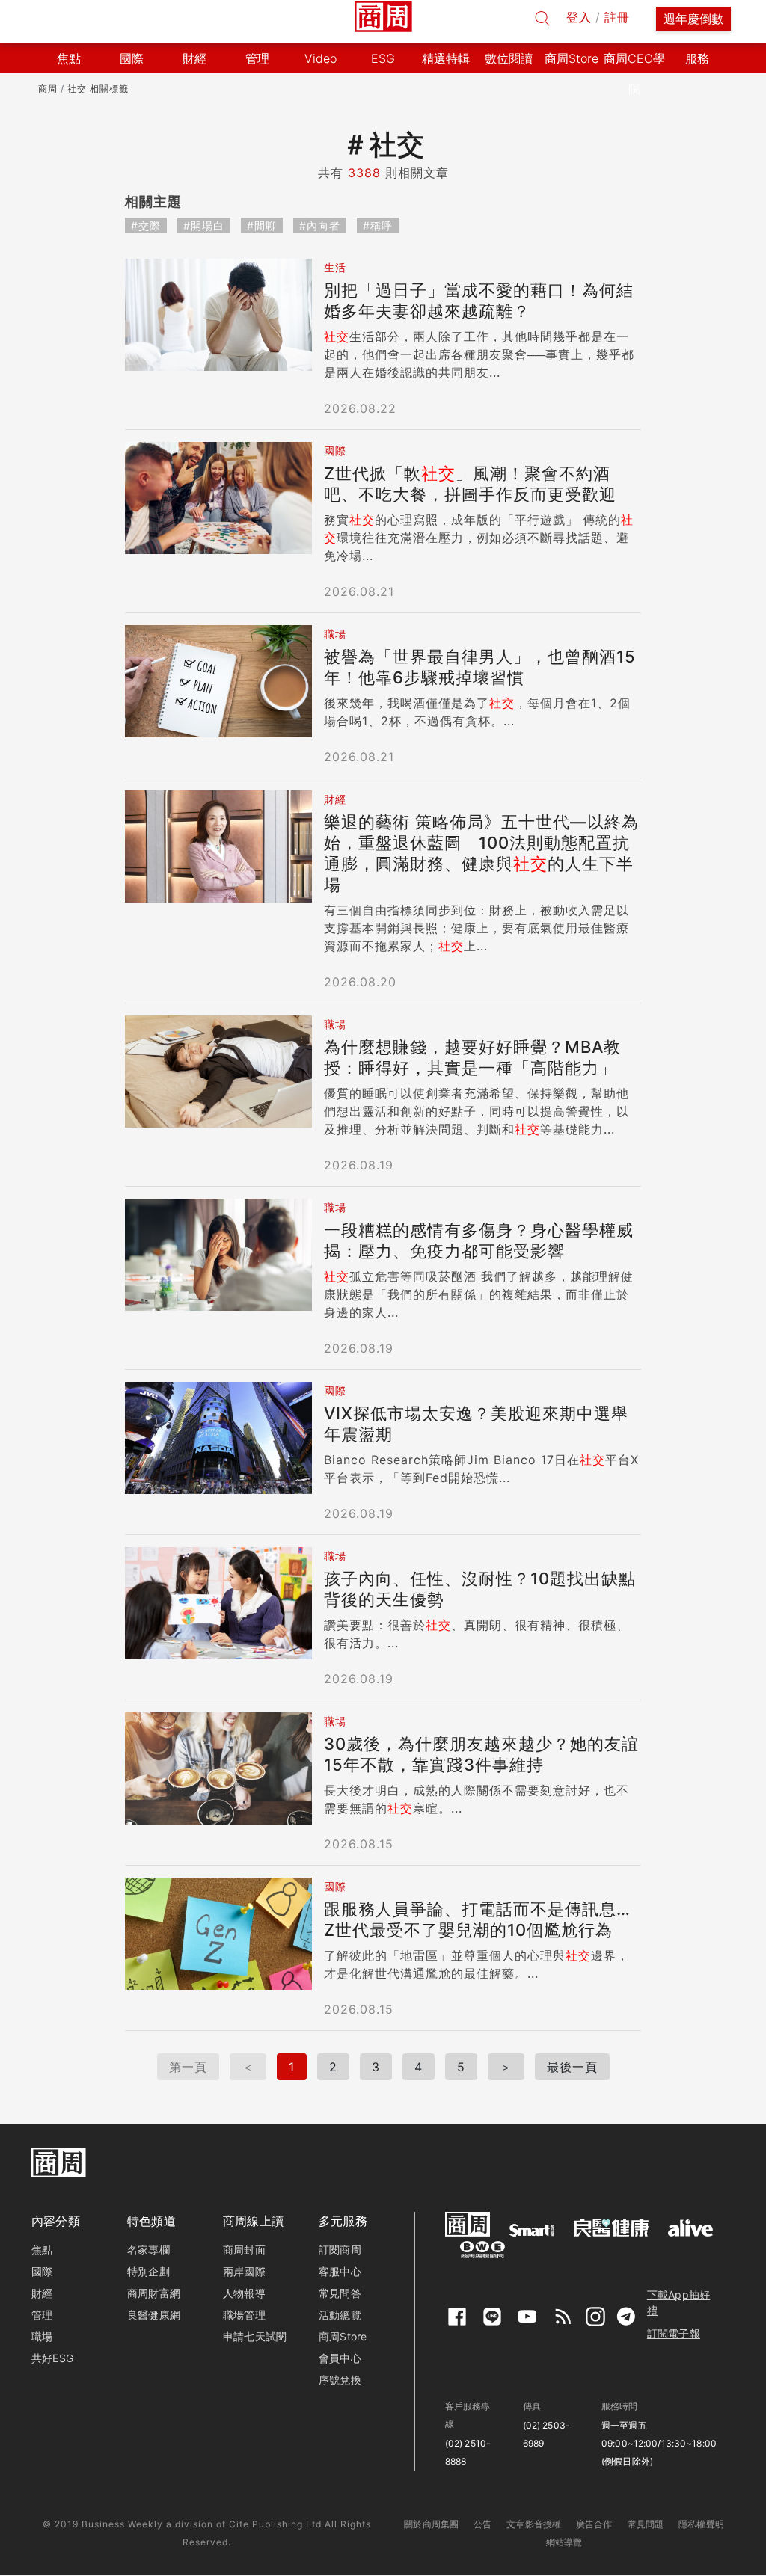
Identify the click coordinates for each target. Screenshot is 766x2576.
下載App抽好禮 (679, 2302)
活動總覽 (340, 2315)
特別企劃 (148, 2271)
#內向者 (320, 225)
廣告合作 (594, 2524)
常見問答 (340, 2293)
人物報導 (244, 2293)
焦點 (42, 2250)
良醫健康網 (154, 2315)
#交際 (146, 225)
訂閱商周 (340, 2250)
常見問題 (646, 2524)
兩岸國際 (244, 2271)
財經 (42, 2293)
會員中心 (340, 2358)
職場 (42, 2336)
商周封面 (244, 2250)
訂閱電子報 (674, 2333)
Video (321, 58)
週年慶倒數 (693, 19)
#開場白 (204, 225)
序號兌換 (340, 2380)
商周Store (572, 58)
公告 (482, 2524)
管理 (42, 2315)
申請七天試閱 (255, 2336)
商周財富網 (154, 2293)
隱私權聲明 (701, 2524)
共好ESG (52, 2358)
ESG (383, 58)
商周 (48, 89)
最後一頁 (572, 2067)
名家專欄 (148, 2250)
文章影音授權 (534, 2524)
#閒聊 (262, 225)
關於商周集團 (431, 2524)
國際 (42, 2271)
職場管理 (244, 2315)
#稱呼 (378, 225)
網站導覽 (564, 2542)
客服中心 (340, 2271)
